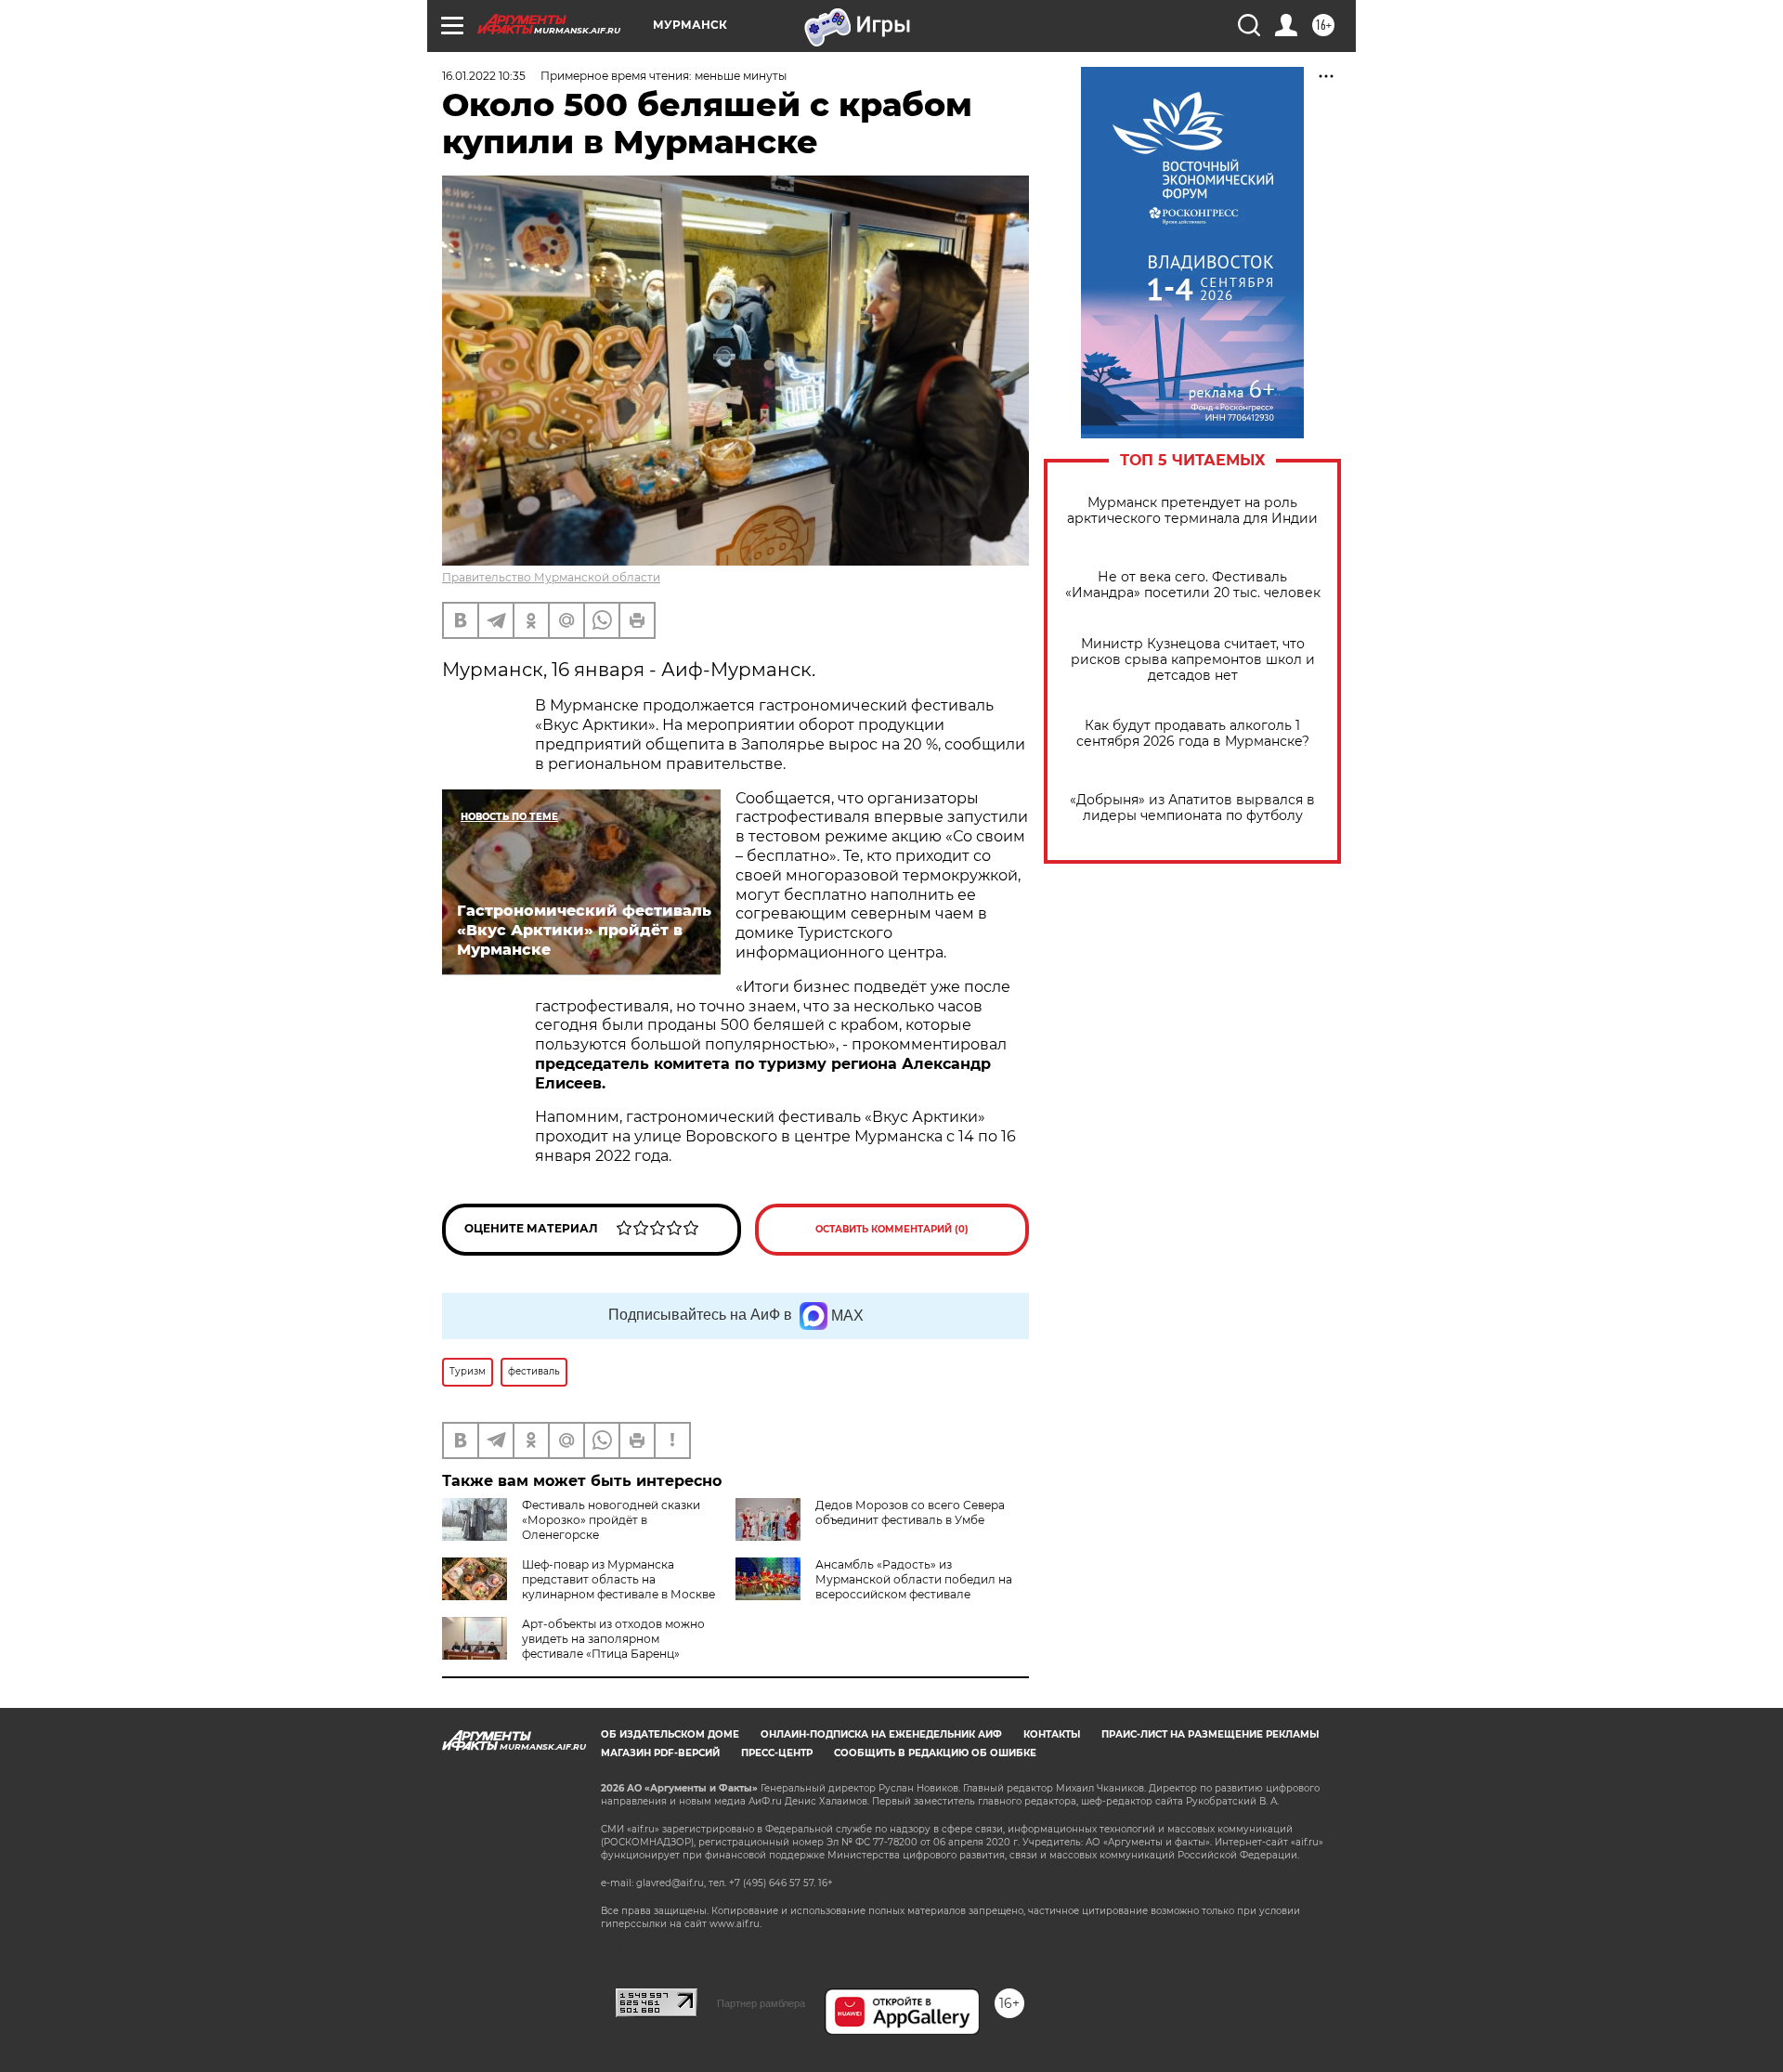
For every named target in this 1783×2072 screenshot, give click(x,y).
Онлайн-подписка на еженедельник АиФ (881, 1734)
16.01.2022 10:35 (484, 76)
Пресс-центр (777, 1753)
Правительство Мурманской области (551, 577)
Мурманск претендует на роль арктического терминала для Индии (1192, 511)
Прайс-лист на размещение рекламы (1210, 1734)
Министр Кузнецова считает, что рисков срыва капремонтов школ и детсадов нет (1193, 660)
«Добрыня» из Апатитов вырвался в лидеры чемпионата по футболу (1192, 808)
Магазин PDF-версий (660, 1753)
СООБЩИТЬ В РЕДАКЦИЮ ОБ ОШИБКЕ (935, 1753)
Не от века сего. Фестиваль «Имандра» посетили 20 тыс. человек (1193, 585)
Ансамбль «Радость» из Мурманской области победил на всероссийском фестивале (914, 1579)
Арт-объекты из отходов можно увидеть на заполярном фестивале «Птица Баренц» (613, 1639)
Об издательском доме (670, 1734)
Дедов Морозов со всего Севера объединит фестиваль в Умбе (910, 1512)
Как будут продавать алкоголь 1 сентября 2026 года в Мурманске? (1193, 734)
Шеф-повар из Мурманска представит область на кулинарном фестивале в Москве (618, 1579)
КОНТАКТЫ (1052, 1734)
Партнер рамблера (761, 2003)
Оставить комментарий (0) (892, 1229)
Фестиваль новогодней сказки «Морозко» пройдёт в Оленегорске (611, 1520)
